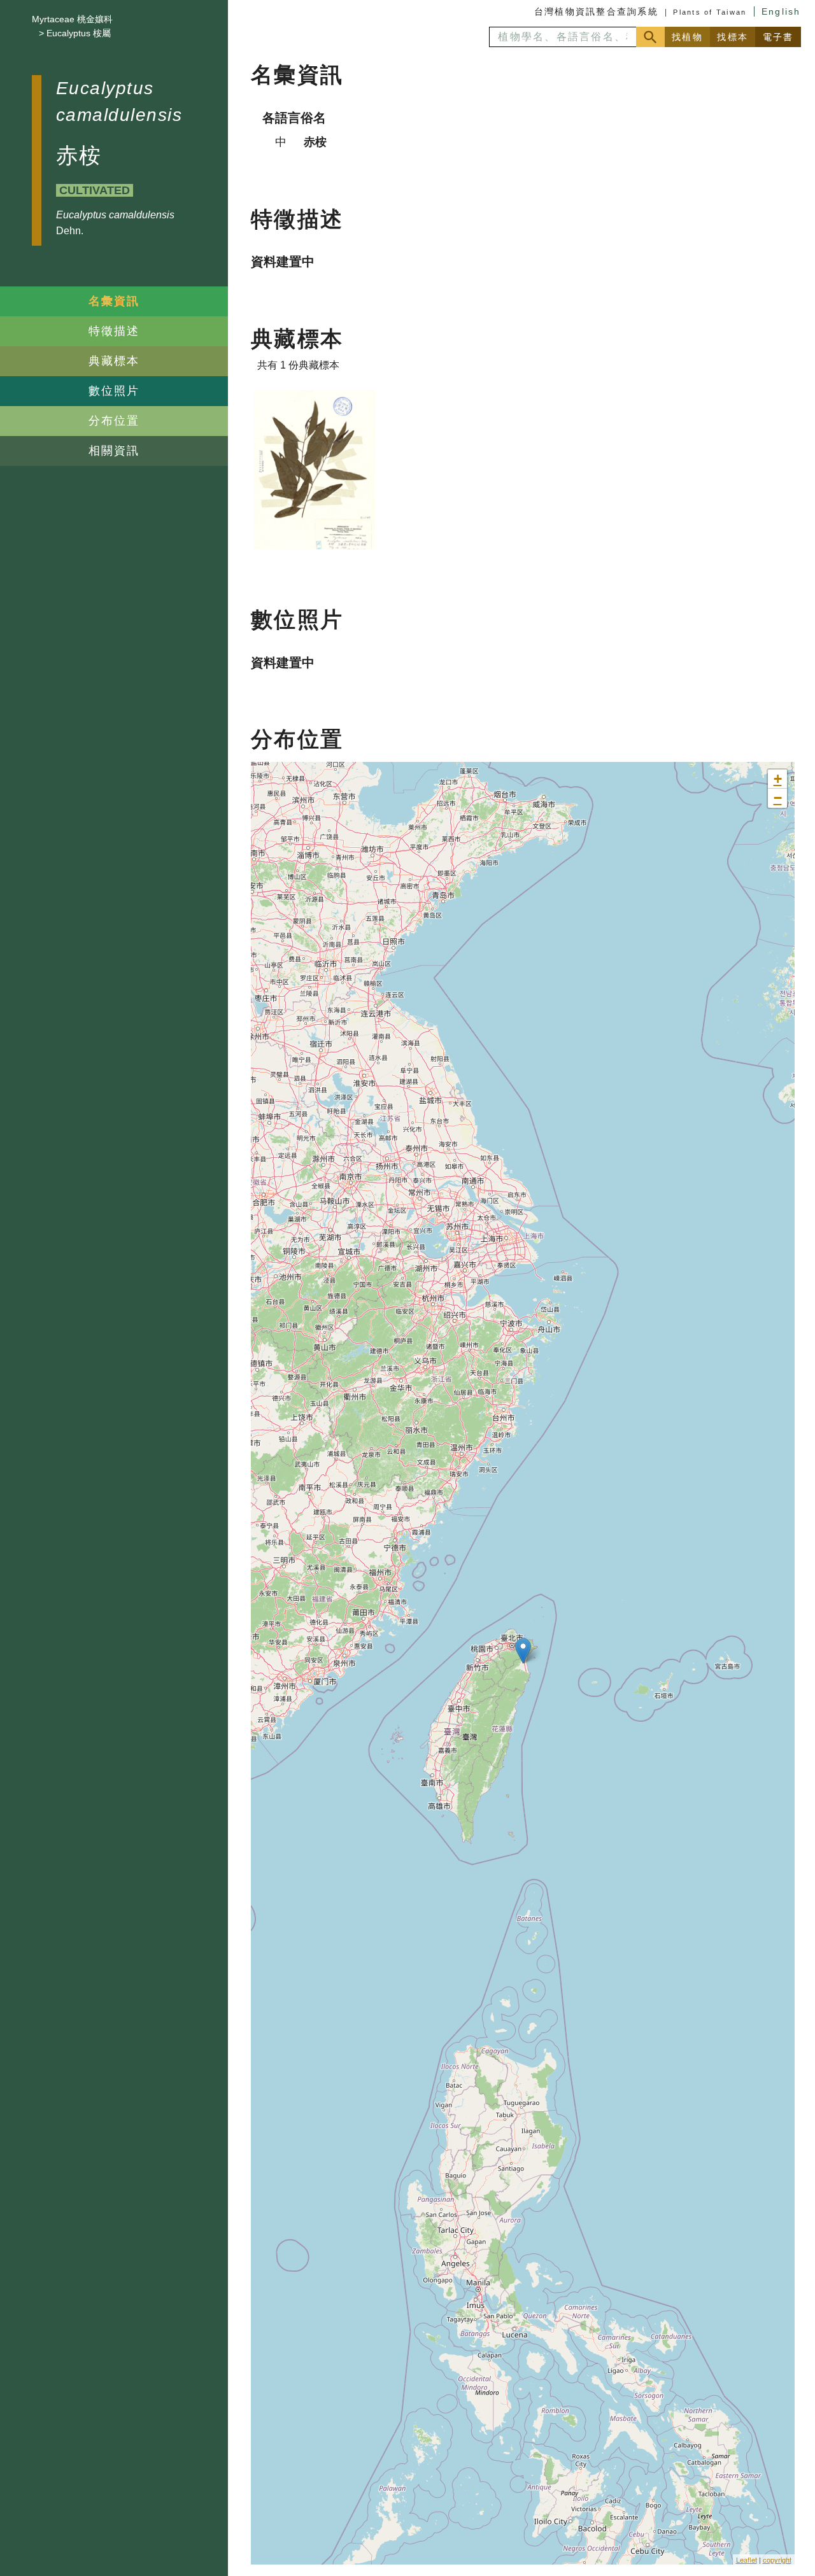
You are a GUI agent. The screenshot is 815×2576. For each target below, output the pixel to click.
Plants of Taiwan (710, 12)
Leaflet (747, 2559)
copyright (777, 2559)
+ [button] (778, 779)
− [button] (778, 798)
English (781, 11)
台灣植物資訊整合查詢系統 (596, 11)
